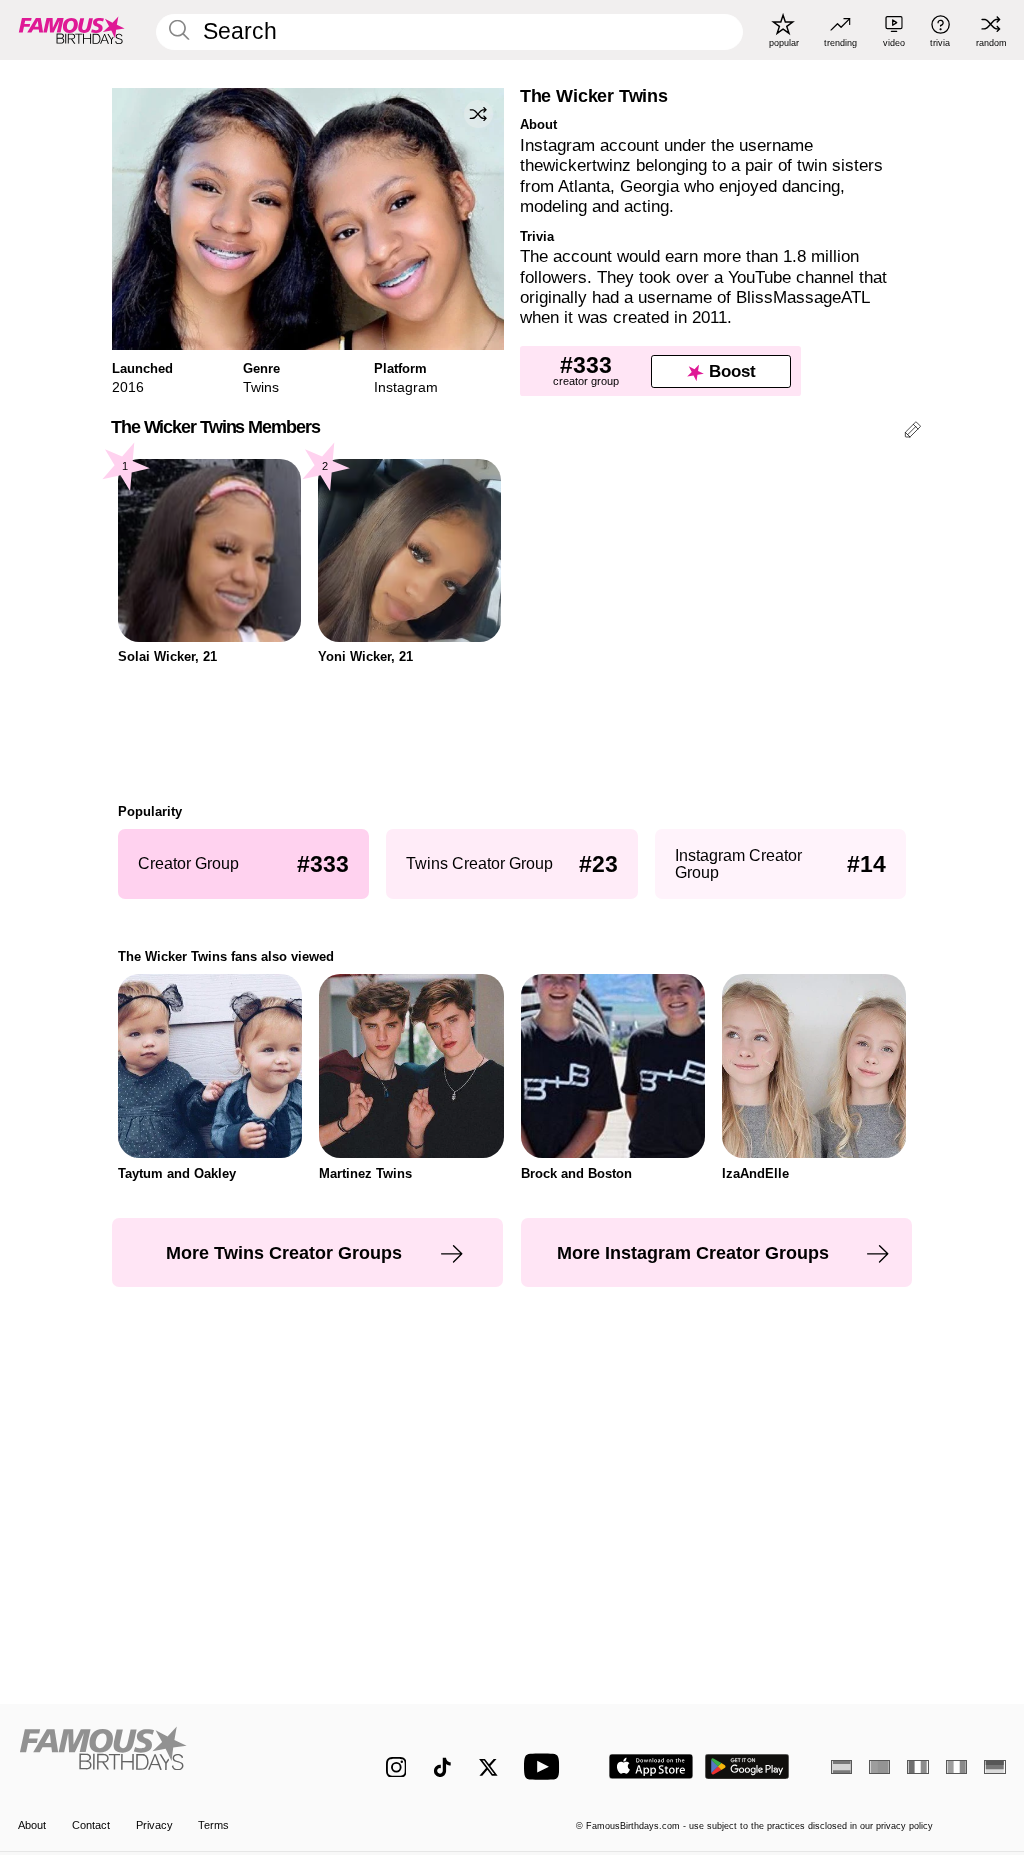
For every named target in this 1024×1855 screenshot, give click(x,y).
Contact (91, 1825)
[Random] (478, 114)
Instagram (406, 387)
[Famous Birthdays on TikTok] (442, 1767)
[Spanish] (841, 1767)
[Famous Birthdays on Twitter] (488, 1767)
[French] (917, 1767)
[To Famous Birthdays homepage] (72, 30)
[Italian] (956, 1767)
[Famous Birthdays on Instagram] (396, 1767)
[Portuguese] (879, 1767)
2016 (128, 387)
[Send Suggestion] (912, 432)
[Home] (172, 1756)
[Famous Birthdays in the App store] (651, 1766)
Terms (213, 1825)
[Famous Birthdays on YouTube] (546, 1766)
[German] (994, 1767)
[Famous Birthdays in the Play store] (747, 1766)
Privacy (154, 1825)
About (32, 1825)
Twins (261, 387)
